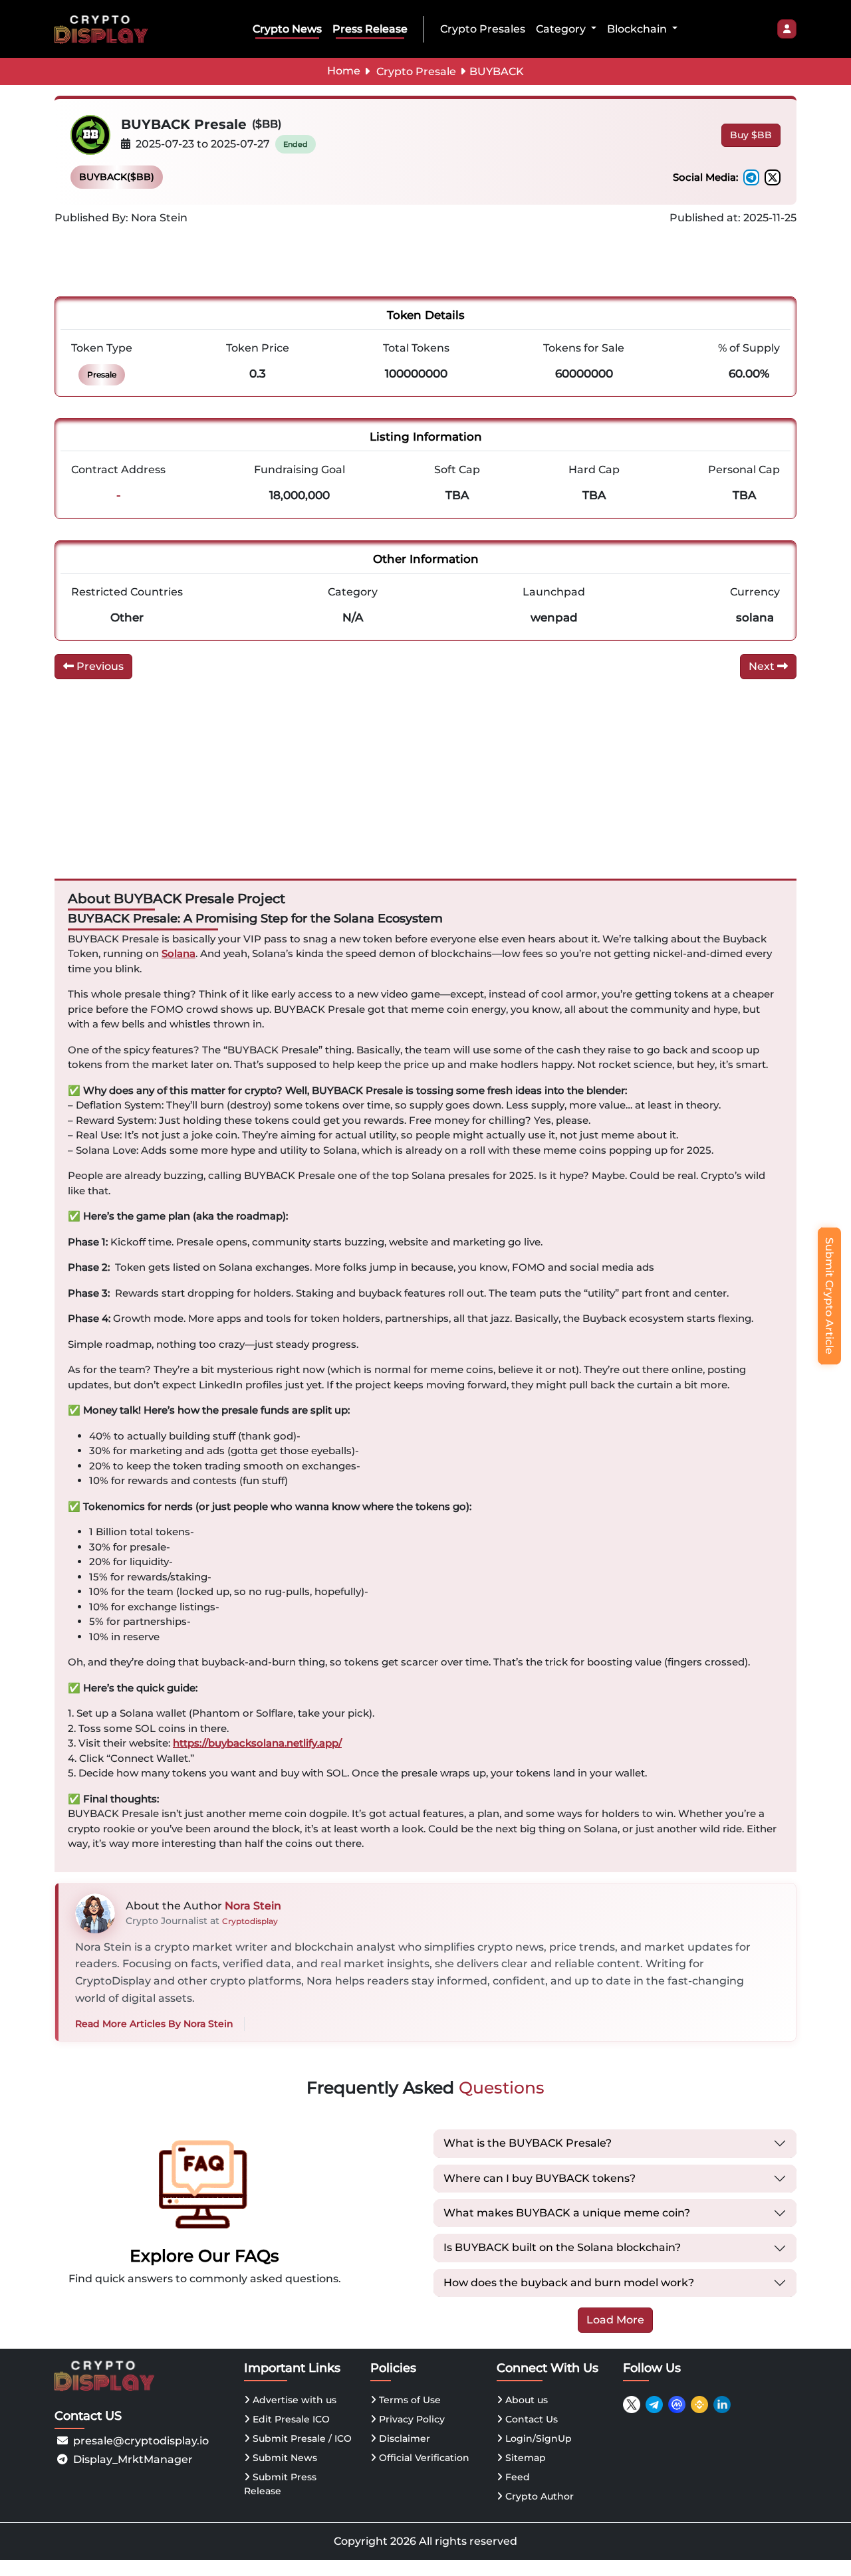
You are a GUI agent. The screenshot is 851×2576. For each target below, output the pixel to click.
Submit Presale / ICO (301, 2438)
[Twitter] (773, 177)
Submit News (284, 2458)
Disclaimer (403, 2438)
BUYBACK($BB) (117, 177)
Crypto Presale (416, 71)
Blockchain (638, 29)
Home (344, 71)
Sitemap (524, 2458)
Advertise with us (293, 2400)
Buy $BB (751, 135)
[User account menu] (787, 29)
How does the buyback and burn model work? (569, 2283)
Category (562, 29)
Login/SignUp (537, 2438)
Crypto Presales (483, 29)
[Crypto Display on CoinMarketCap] (677, 2405)
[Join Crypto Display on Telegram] (654, 2405)
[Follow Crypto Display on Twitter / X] (632, 2405)
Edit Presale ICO (290, 2419)
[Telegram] (751, 177)
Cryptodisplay (250, 1921)
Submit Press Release (280, 2484)
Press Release (370, 29)
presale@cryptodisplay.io (141, 2441)
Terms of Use (409, 2400)
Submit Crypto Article (829, 1296)
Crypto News (287, 29)
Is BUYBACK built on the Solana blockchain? (562, 2247)
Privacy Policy (411, 2419)
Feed (516, 2477)
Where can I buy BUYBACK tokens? (540, 2178)
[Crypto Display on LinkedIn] (722, 2405)
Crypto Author (538, 2496)
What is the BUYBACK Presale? (528, 2143)
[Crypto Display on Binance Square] (699, 2405)
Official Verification (423, 2458)
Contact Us (530, 2419)
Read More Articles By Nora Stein (154, 2024)
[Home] (104, 29)
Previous (99, 666)
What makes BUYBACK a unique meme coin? (567, 2213)
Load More (615, 2320)
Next (763, 666)
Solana (179, 953)
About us (525, 2400)
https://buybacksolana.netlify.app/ (257, 1743)
